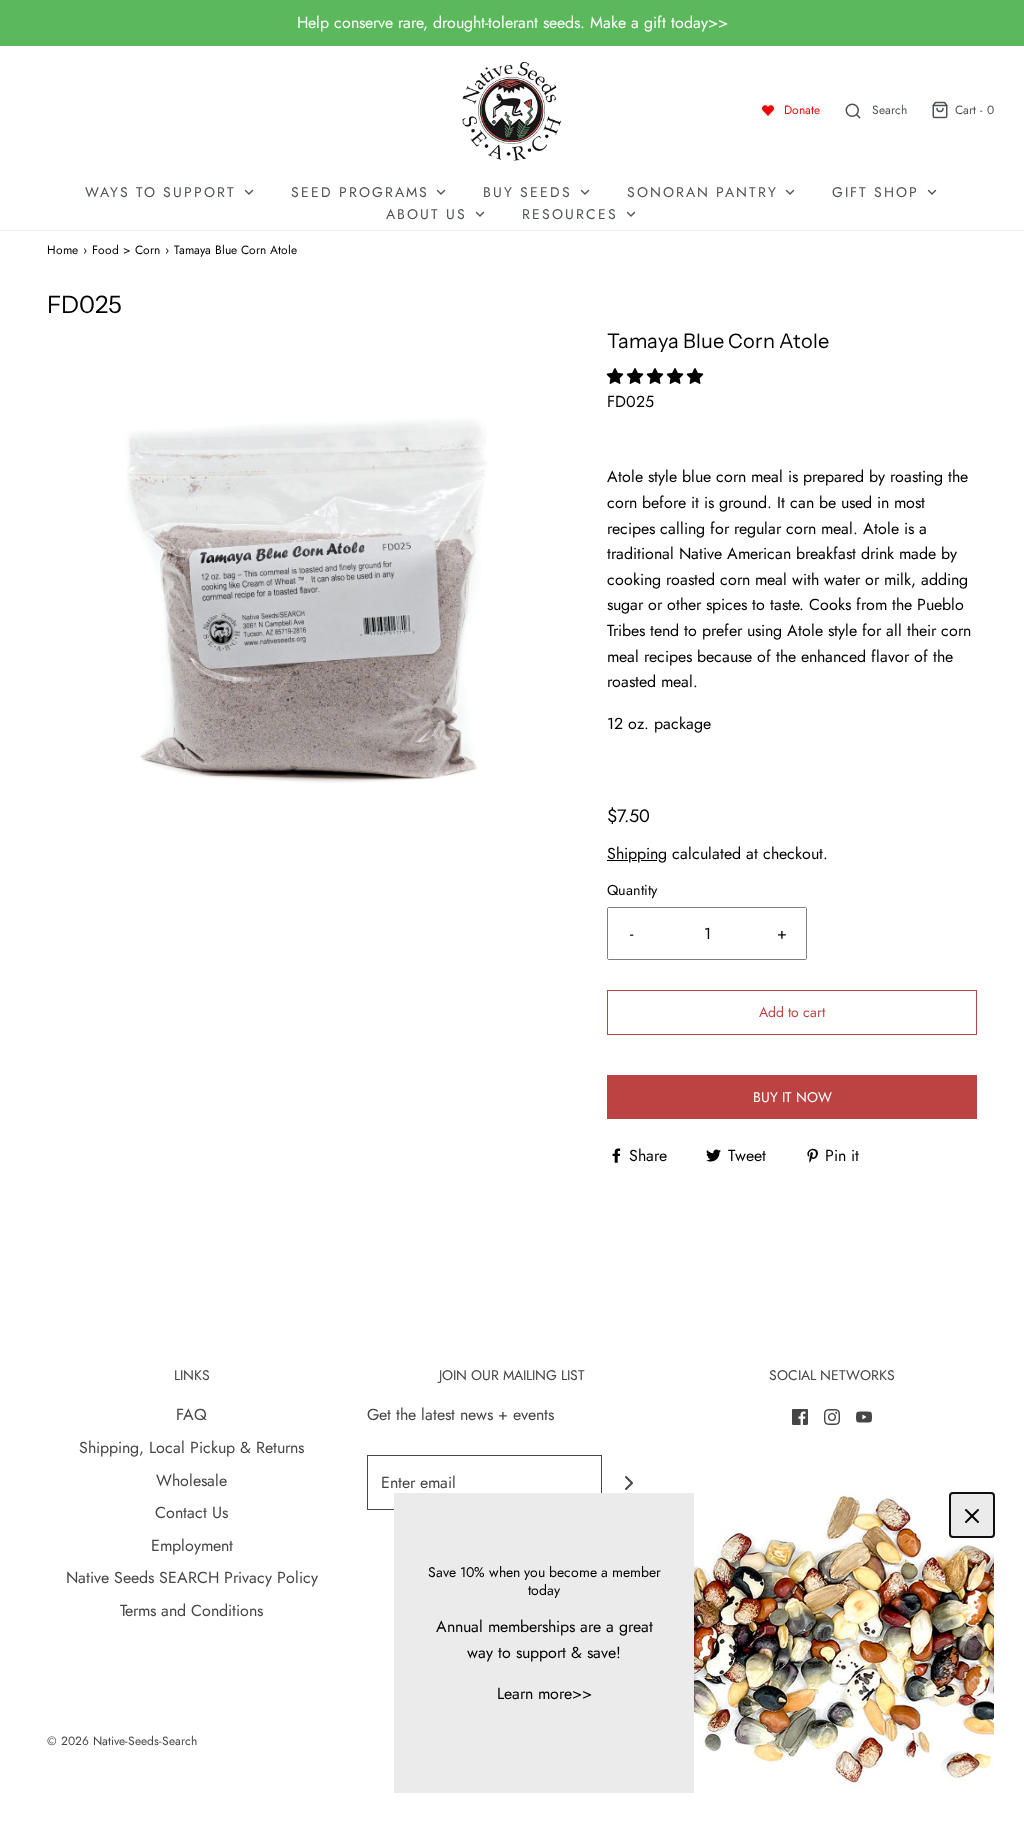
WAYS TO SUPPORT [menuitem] (160, 192)
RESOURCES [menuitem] (570, 214)
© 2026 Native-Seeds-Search (122, 1741)
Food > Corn (126, 250)
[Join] (629, 1482)
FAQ (191, 1414)
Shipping (637, 853)
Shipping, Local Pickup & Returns (191, 1447)
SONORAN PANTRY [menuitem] (702, 192)
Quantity (632, 890)
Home (62, 250)
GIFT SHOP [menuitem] (875, 192)
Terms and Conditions (191, 1610)
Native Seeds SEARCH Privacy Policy (192, 1577)
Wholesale (191, 1480)
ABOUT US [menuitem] (426, 214)
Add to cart (792, 1012)
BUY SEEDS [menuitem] (527, 192)
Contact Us (191, 1512)
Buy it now (792, 1097)
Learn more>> (544, 1693)
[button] (657, 376)
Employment (192, 1545)
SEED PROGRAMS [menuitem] (360, 192)
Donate (802, 110)
